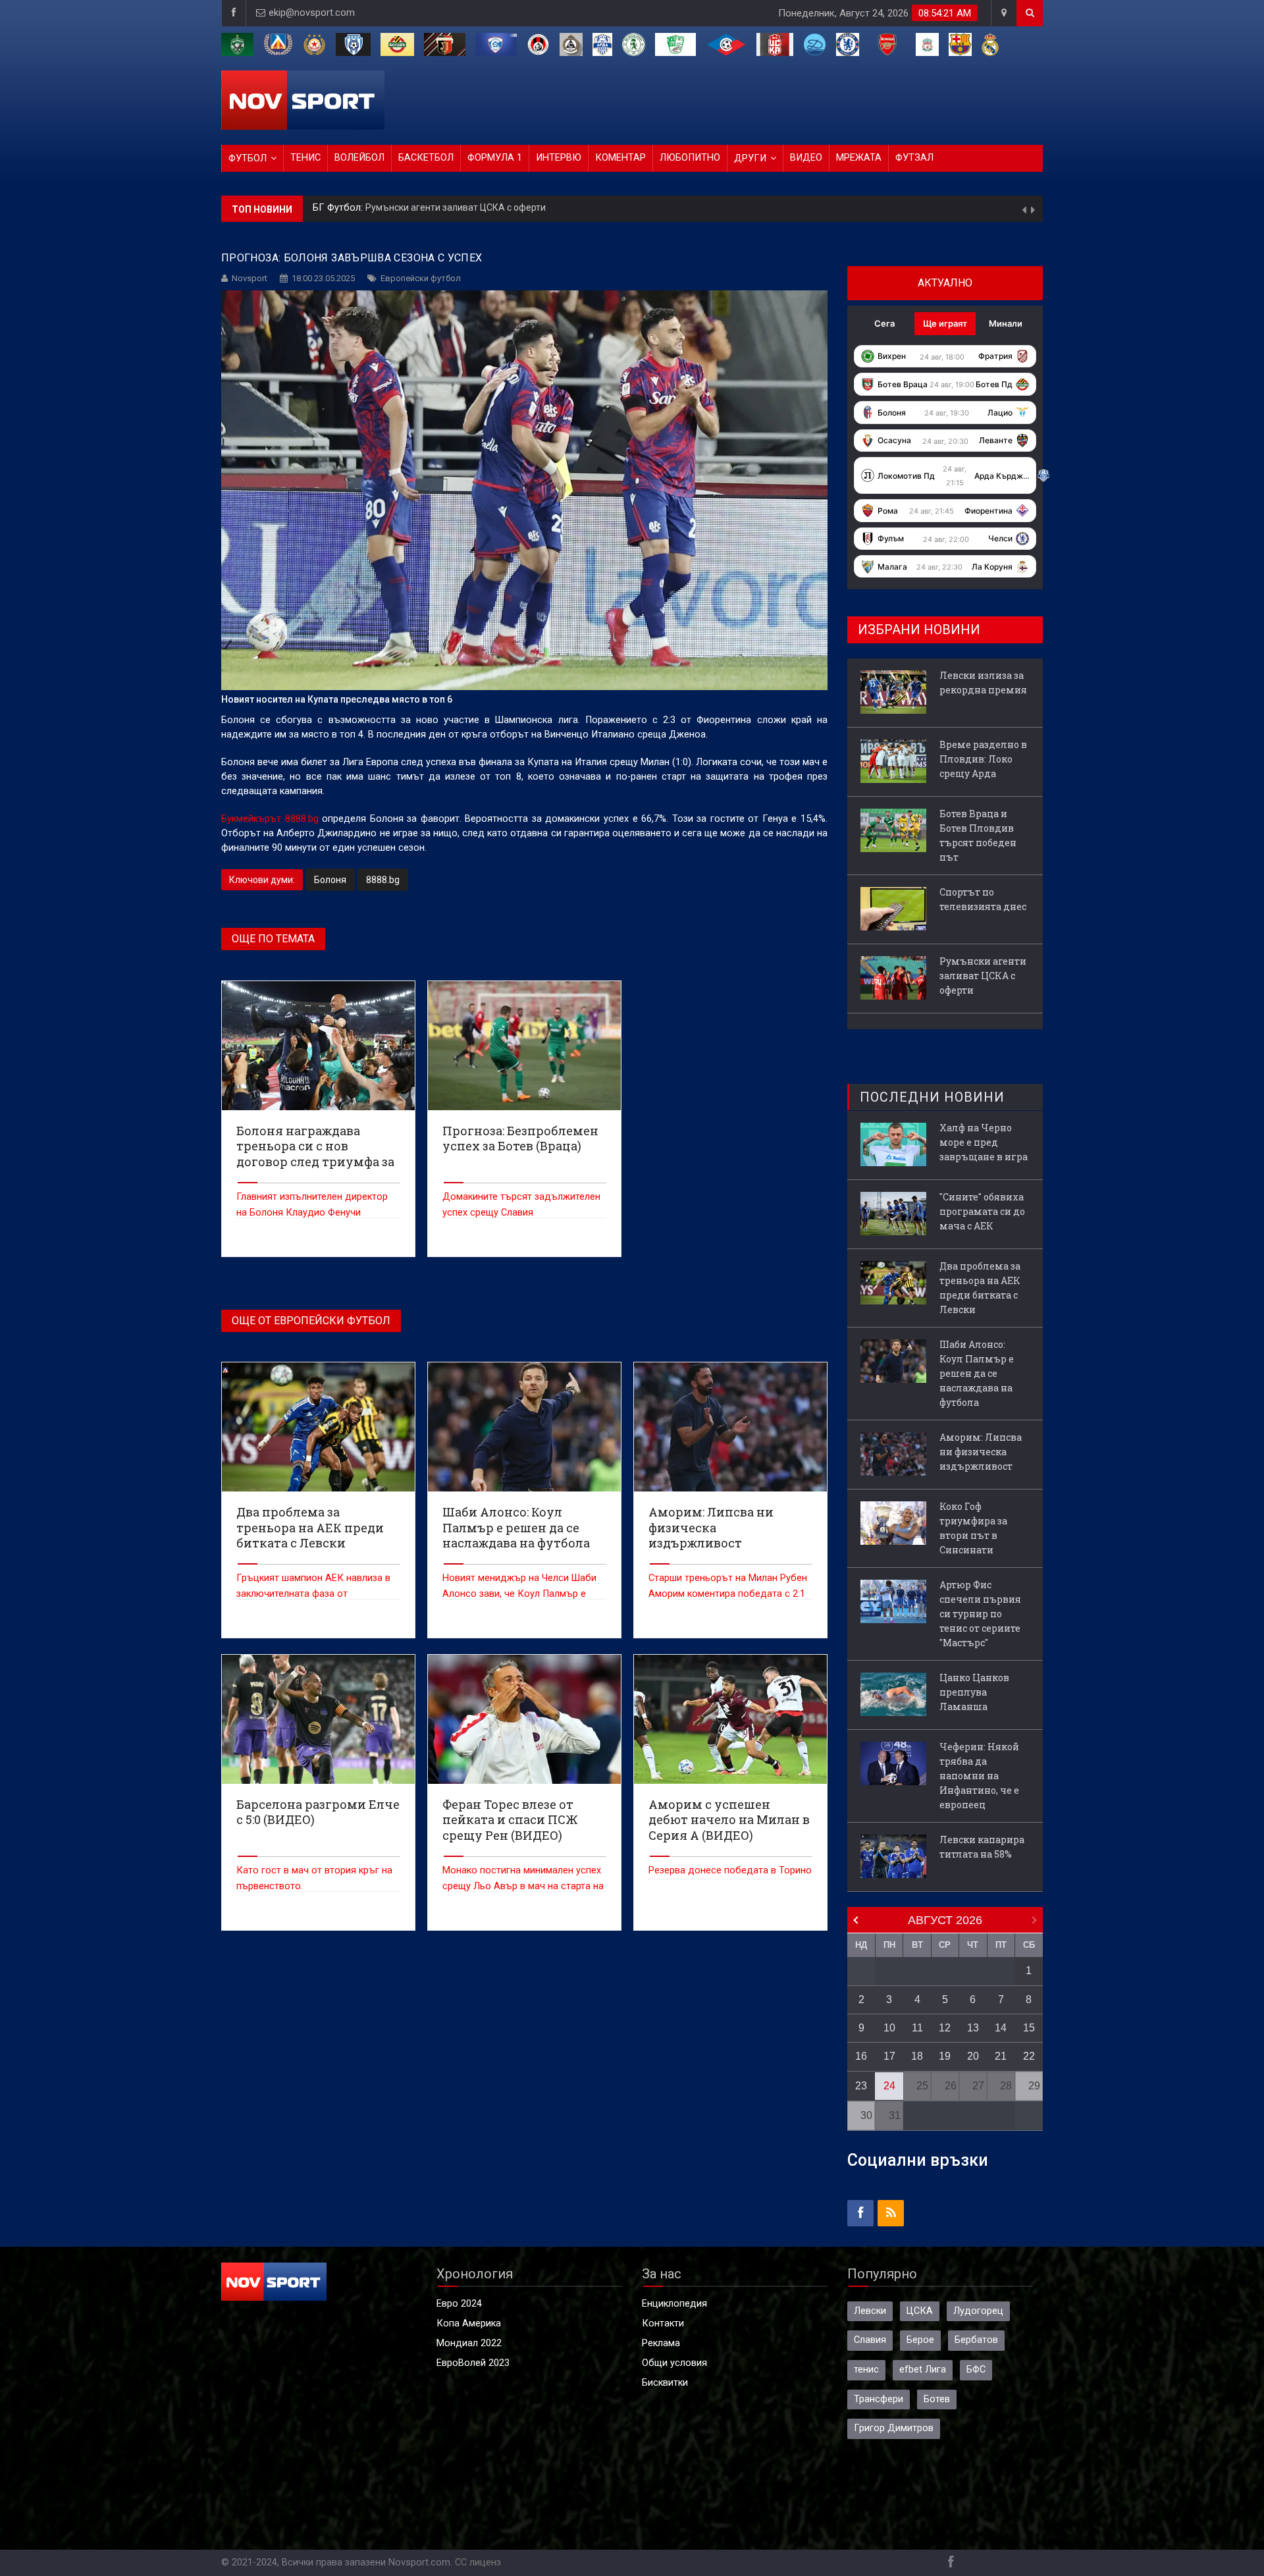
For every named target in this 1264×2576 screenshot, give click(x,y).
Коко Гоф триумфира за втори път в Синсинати (973, 1528)
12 (945, 2028)
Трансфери (879, 2399)
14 (1001, 2028)
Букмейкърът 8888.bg (272, 819)
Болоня (330, 880)
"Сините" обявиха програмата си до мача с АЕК (982, 1211)
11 (917, 2028)
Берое (920, 2340)
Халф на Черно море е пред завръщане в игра (984, 1142)
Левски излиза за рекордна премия (443, 209)
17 (889, 2056)
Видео (806, 158)
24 (889, 2086)
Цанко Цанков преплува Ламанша (974, 1692)
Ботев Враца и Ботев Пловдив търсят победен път (978, 835)
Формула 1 (495, 158)
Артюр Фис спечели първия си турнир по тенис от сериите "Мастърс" (980, 1614)
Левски (870, 2311)
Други (750, 158)
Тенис (305, 158)
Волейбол (359, 158)
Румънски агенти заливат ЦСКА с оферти (983, 976)
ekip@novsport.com (312, 13)
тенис (866, 2370)
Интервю (559, 158)
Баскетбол (426, 158)
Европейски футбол (421, 278)
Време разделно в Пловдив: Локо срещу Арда (983, 759)
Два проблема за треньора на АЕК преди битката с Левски (980, 1288)
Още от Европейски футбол (311, 1321)
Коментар (620, 158)
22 (1029, 2056)
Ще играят (945, 323)
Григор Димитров (894, 2428)
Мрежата (859, 158)
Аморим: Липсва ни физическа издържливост (981, 1452)
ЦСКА (920, 2311)
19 (945, 2056)
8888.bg (383, 880)
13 (973, 2028)
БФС (976, 2370)
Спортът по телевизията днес (983, 899)
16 (861, 2056)
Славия (870, 2340)
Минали (1006, 323)
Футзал (914, 158)
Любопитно (690, 158)
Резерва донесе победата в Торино (730, 1870)
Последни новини (932, 1097)
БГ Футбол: (339, 209)
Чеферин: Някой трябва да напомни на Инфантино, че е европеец (979, 1776)
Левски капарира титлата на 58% (982, 1847)
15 (1029, 2028)
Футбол (248, 158)
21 (1001, 2056)
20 (973, 2056)
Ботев (937, 2399)
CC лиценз (478, 2563)
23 (861, 2086)
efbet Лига (923, 2370)
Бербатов (976, 2340)
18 (917, 2056)
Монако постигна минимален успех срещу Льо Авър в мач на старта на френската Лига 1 (523, 1886)
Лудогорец (978, 2311)
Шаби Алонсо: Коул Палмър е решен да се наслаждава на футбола (977, 1373)
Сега (884, 323)
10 (889, 2028)
